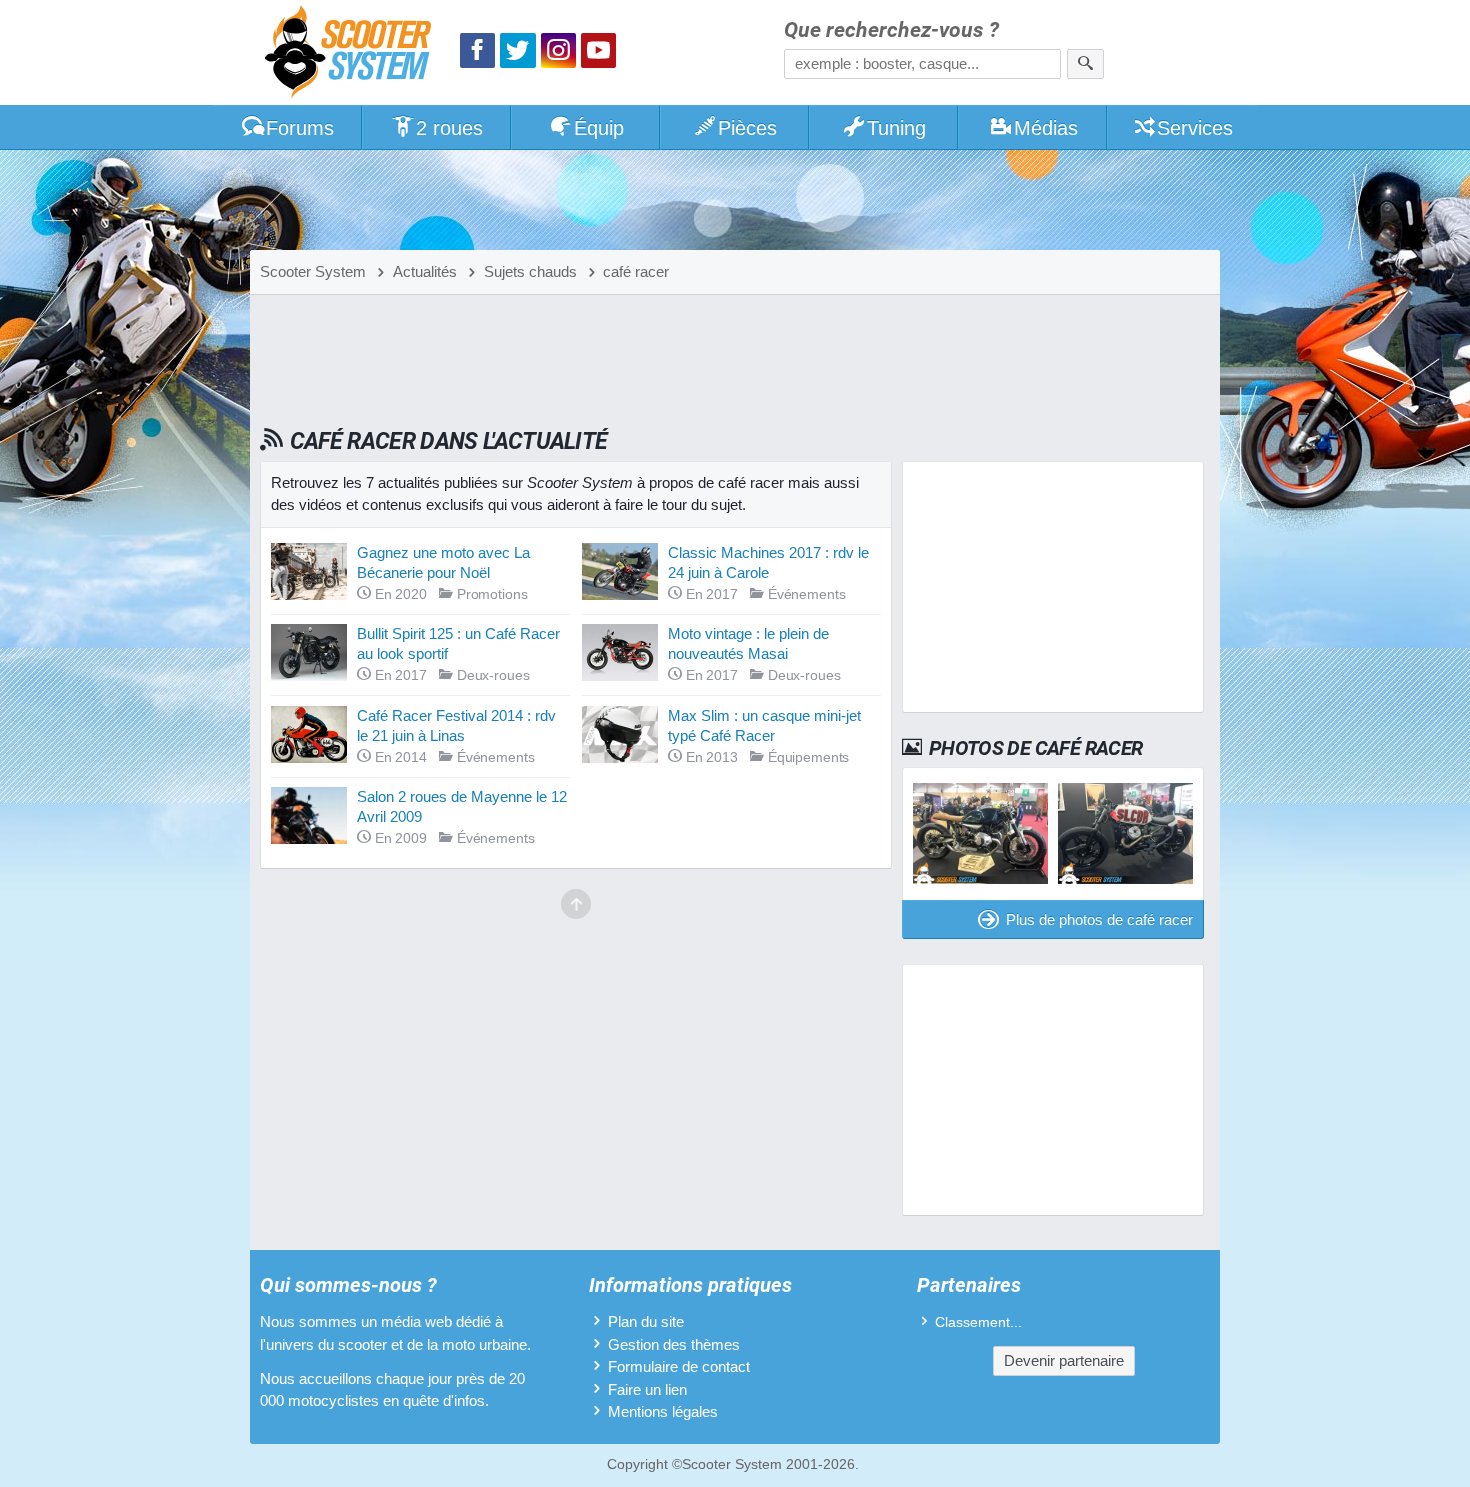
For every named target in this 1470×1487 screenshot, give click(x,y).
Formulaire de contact (679, 1366)
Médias (1046, 128)
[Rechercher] (1085, 64)
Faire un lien (647, 1389)
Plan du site (646, 1321)
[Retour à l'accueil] (353, 54)
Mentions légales (663, 1411)
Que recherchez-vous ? (891, 30)
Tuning (896, 128)
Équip (599, 128)
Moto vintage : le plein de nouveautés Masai (748, 643)
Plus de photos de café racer (1099, 919)
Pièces (747, 128)
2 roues (449, 128)
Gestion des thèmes (674, 1344)
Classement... (978, 1322)
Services (1195, 128)
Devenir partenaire (1064, 1360)
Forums (300, 128)
